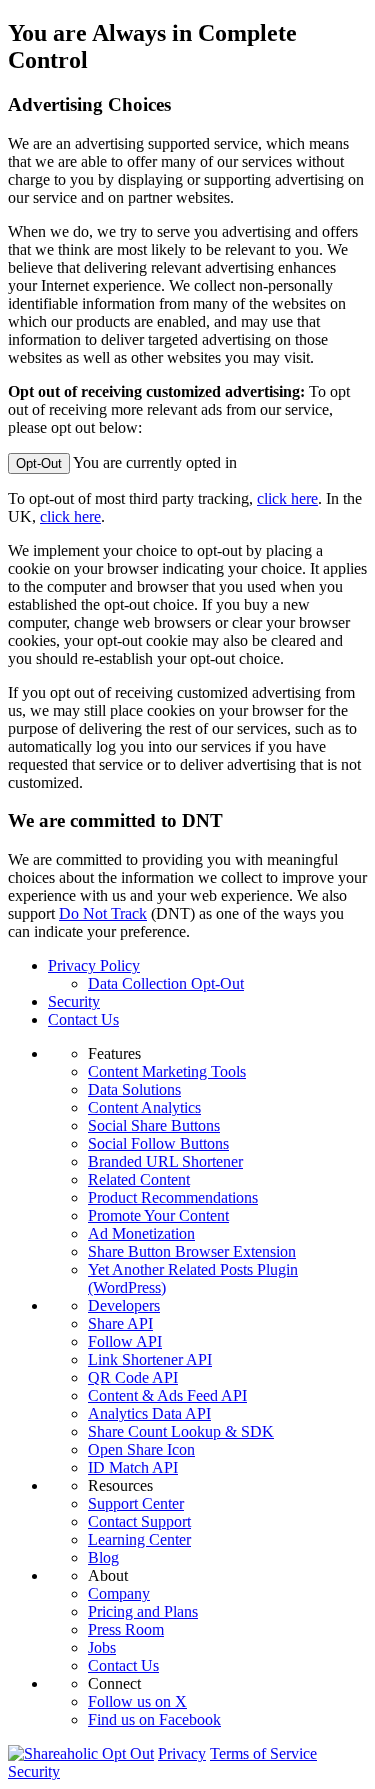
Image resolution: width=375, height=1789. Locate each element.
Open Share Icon (141, 1449)
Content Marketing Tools (167, 1071)
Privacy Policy (94, 965)
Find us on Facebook (154, 1719)
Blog (103, 1557)
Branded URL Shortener (165, 1161)
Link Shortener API (150, 1359)
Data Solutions (134, 1089)
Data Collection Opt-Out (166, 983)
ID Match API (133, 1467)
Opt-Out (39, 463)
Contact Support (139, 1521)
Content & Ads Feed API (167, 1395)
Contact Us (83, 1019)
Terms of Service (263, 1753)
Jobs (102, 1647)
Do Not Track (103, 913)
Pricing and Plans (143, 1611)
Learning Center (139, 1539)
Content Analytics (144, 1107)
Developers (124, 1305)
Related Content (139, 1179)
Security (74, 1001)
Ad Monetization (141, 1233)
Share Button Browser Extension (192, 1251)
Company (119, 1593)
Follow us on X (137, 1701)
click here (287, 498)
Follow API (125, 1341)
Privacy (182, 1753)
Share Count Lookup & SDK (181, 1431)
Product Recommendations (173, 1197)
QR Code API (133, 1377)
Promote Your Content (158, 1215)
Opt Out (128, 1753)
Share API (120, 1323)
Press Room (126, 1629)
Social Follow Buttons (158, 1143)
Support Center (136, 1503)
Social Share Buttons (154, 1125)
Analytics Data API (149, 1413)
